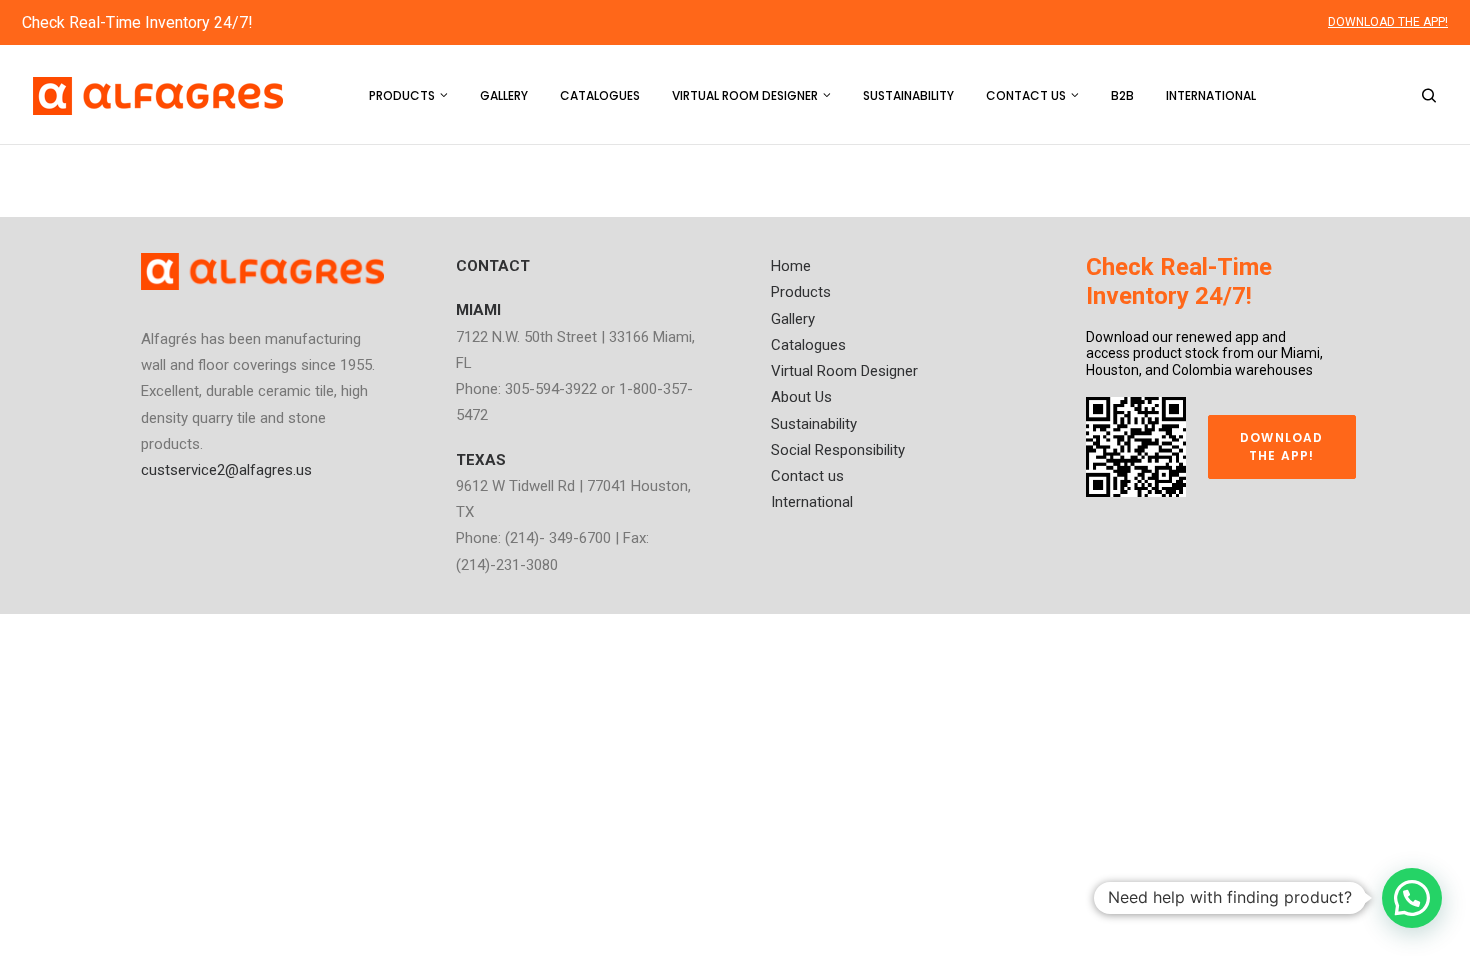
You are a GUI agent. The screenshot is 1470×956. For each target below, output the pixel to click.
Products (402, 95)
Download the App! (1284, 446)
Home (791, 266)
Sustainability (908, 95)
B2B (1122, 95)
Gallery (504, 95)
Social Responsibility (838, 450)
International (1211, 95)
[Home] (262, 271)
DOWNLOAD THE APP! (1388, 22)
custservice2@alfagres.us (226, 470)
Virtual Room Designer (745, 95)
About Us (801, 397)
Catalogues (600, 95)
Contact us (1026, 95)
